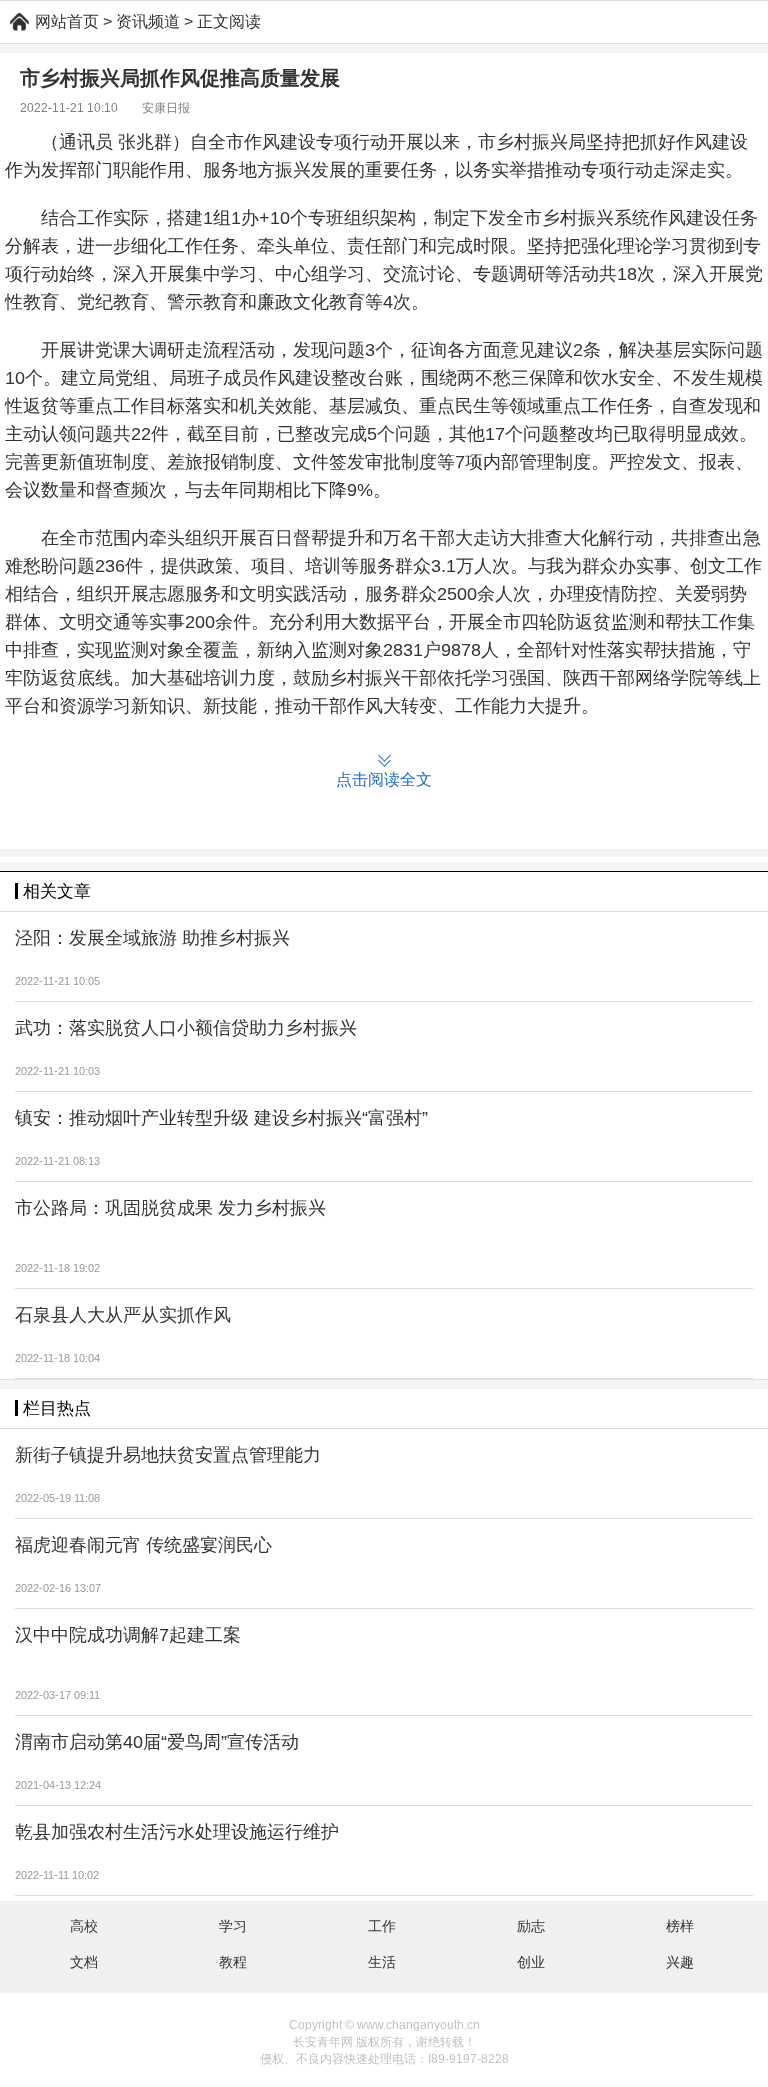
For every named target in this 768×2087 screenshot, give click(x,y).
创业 (531, 1962)
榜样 (680, 1926)
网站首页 (67, 21)
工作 (382, 1926)
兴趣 (680, 1962)
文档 (84, 1962)
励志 (531, 1926)
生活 (382, 1962)
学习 (233, 1926)
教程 (233, 1962)
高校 (84, 1926)
